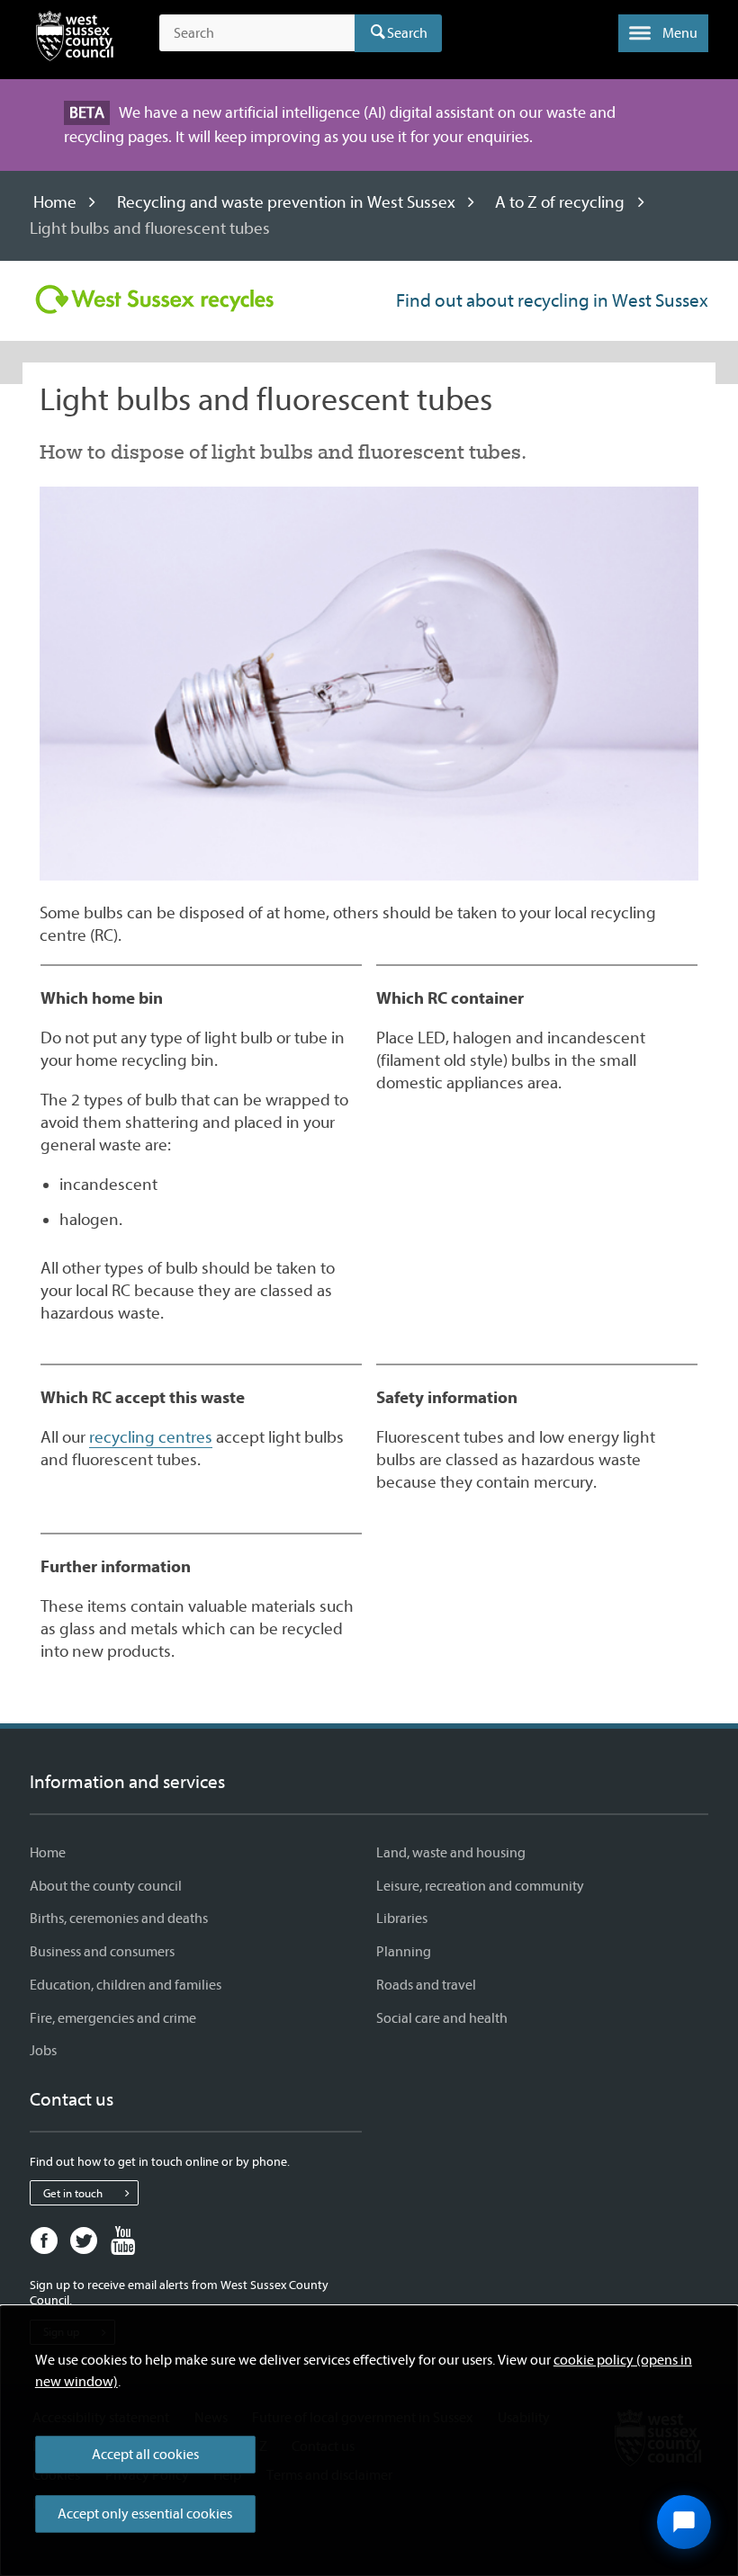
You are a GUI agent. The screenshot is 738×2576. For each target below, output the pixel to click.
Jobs (43, 2051)
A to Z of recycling (560, 202)
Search (407, 33)
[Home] (75, 40)
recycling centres (151, 1437)
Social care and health (442, 2018)
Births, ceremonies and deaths (119, 1919)
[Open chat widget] (684, 2522)
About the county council (106, 1886)
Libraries (402, 1919)
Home (55, 202)
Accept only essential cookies (145, 2514)
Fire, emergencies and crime (113, 2018)
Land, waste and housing (451, 1853)
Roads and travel (426, 1985)
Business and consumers (102, 1952)
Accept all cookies (145, 2455)
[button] (663, 33)
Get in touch (73, 2193)
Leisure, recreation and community (480, 1886)
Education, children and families (126, 1985)
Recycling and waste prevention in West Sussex (286, 202)
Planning (404, 1952)
